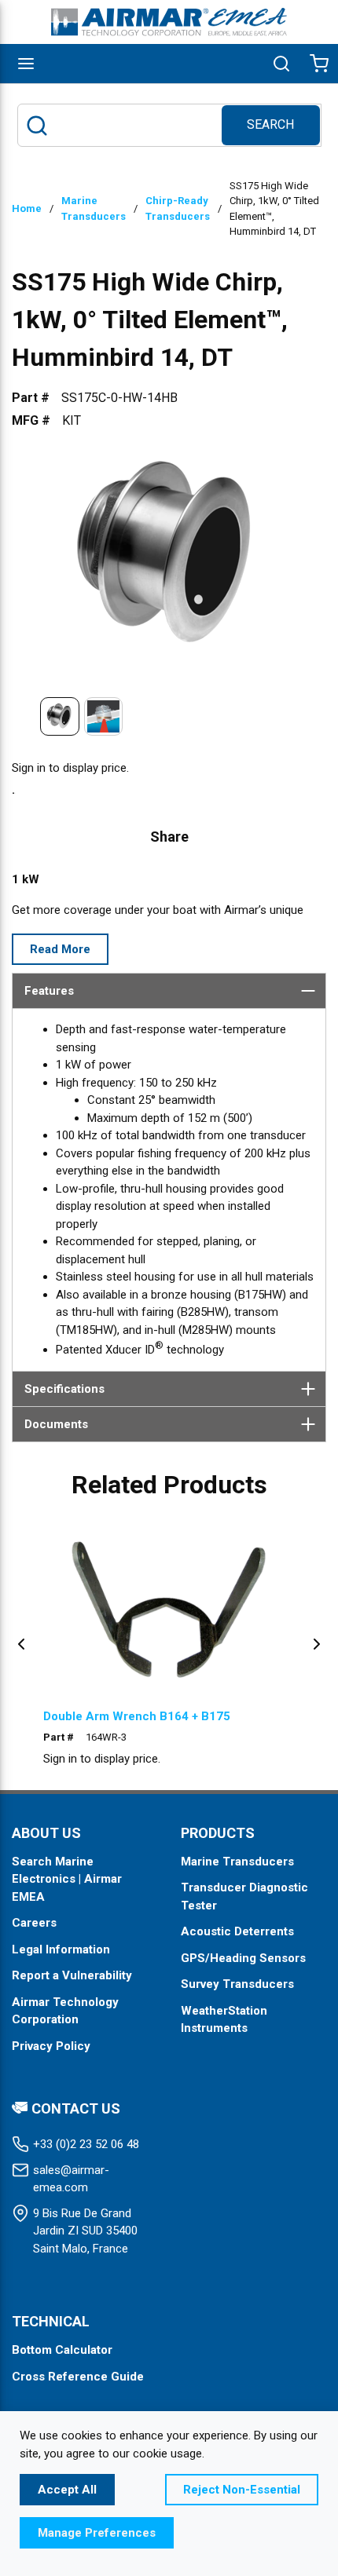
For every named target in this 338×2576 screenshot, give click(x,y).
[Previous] (21, 1644)
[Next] (317, 1644)
